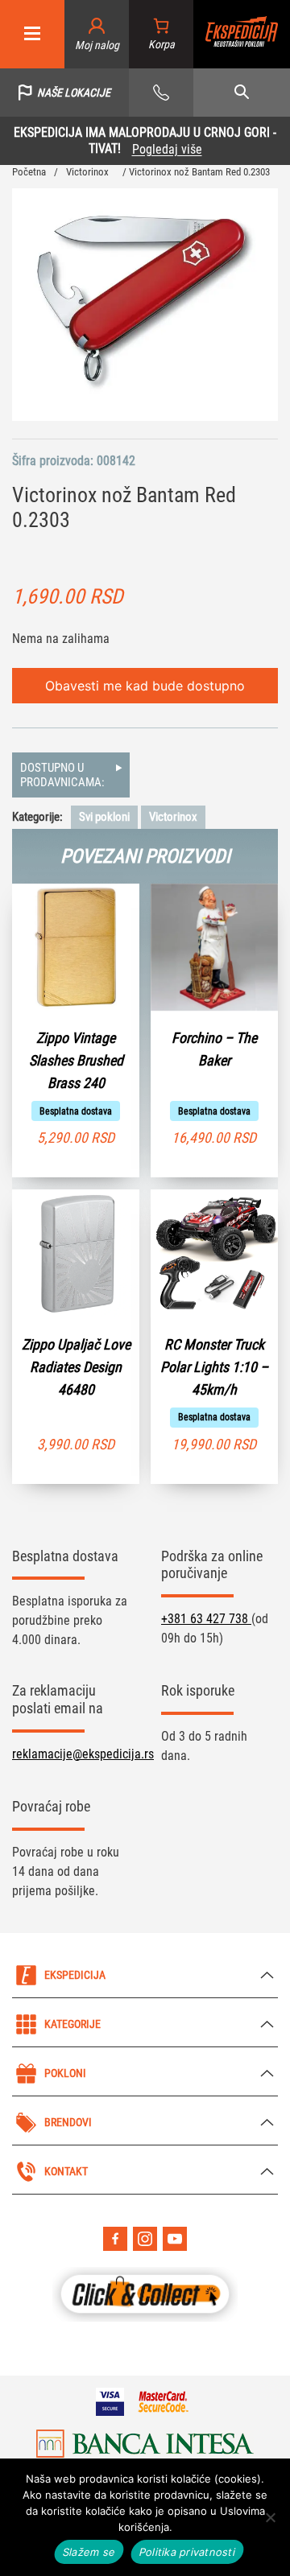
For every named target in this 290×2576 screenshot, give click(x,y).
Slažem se (89, 2552)
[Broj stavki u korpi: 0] (162, 34)
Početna (29, 172)
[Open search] (242, 93)
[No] (270, 2517)
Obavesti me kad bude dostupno (145, 686)
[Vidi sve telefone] (161, 93)
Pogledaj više (167, 149)
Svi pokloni (104, 817)
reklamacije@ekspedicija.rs (83, 1754)
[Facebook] (115, 2239)
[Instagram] (145, 2239)
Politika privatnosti (187, 2552)
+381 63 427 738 (206, 1619)
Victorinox (87, 172)
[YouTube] (175, 2239)
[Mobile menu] (32, 34)
